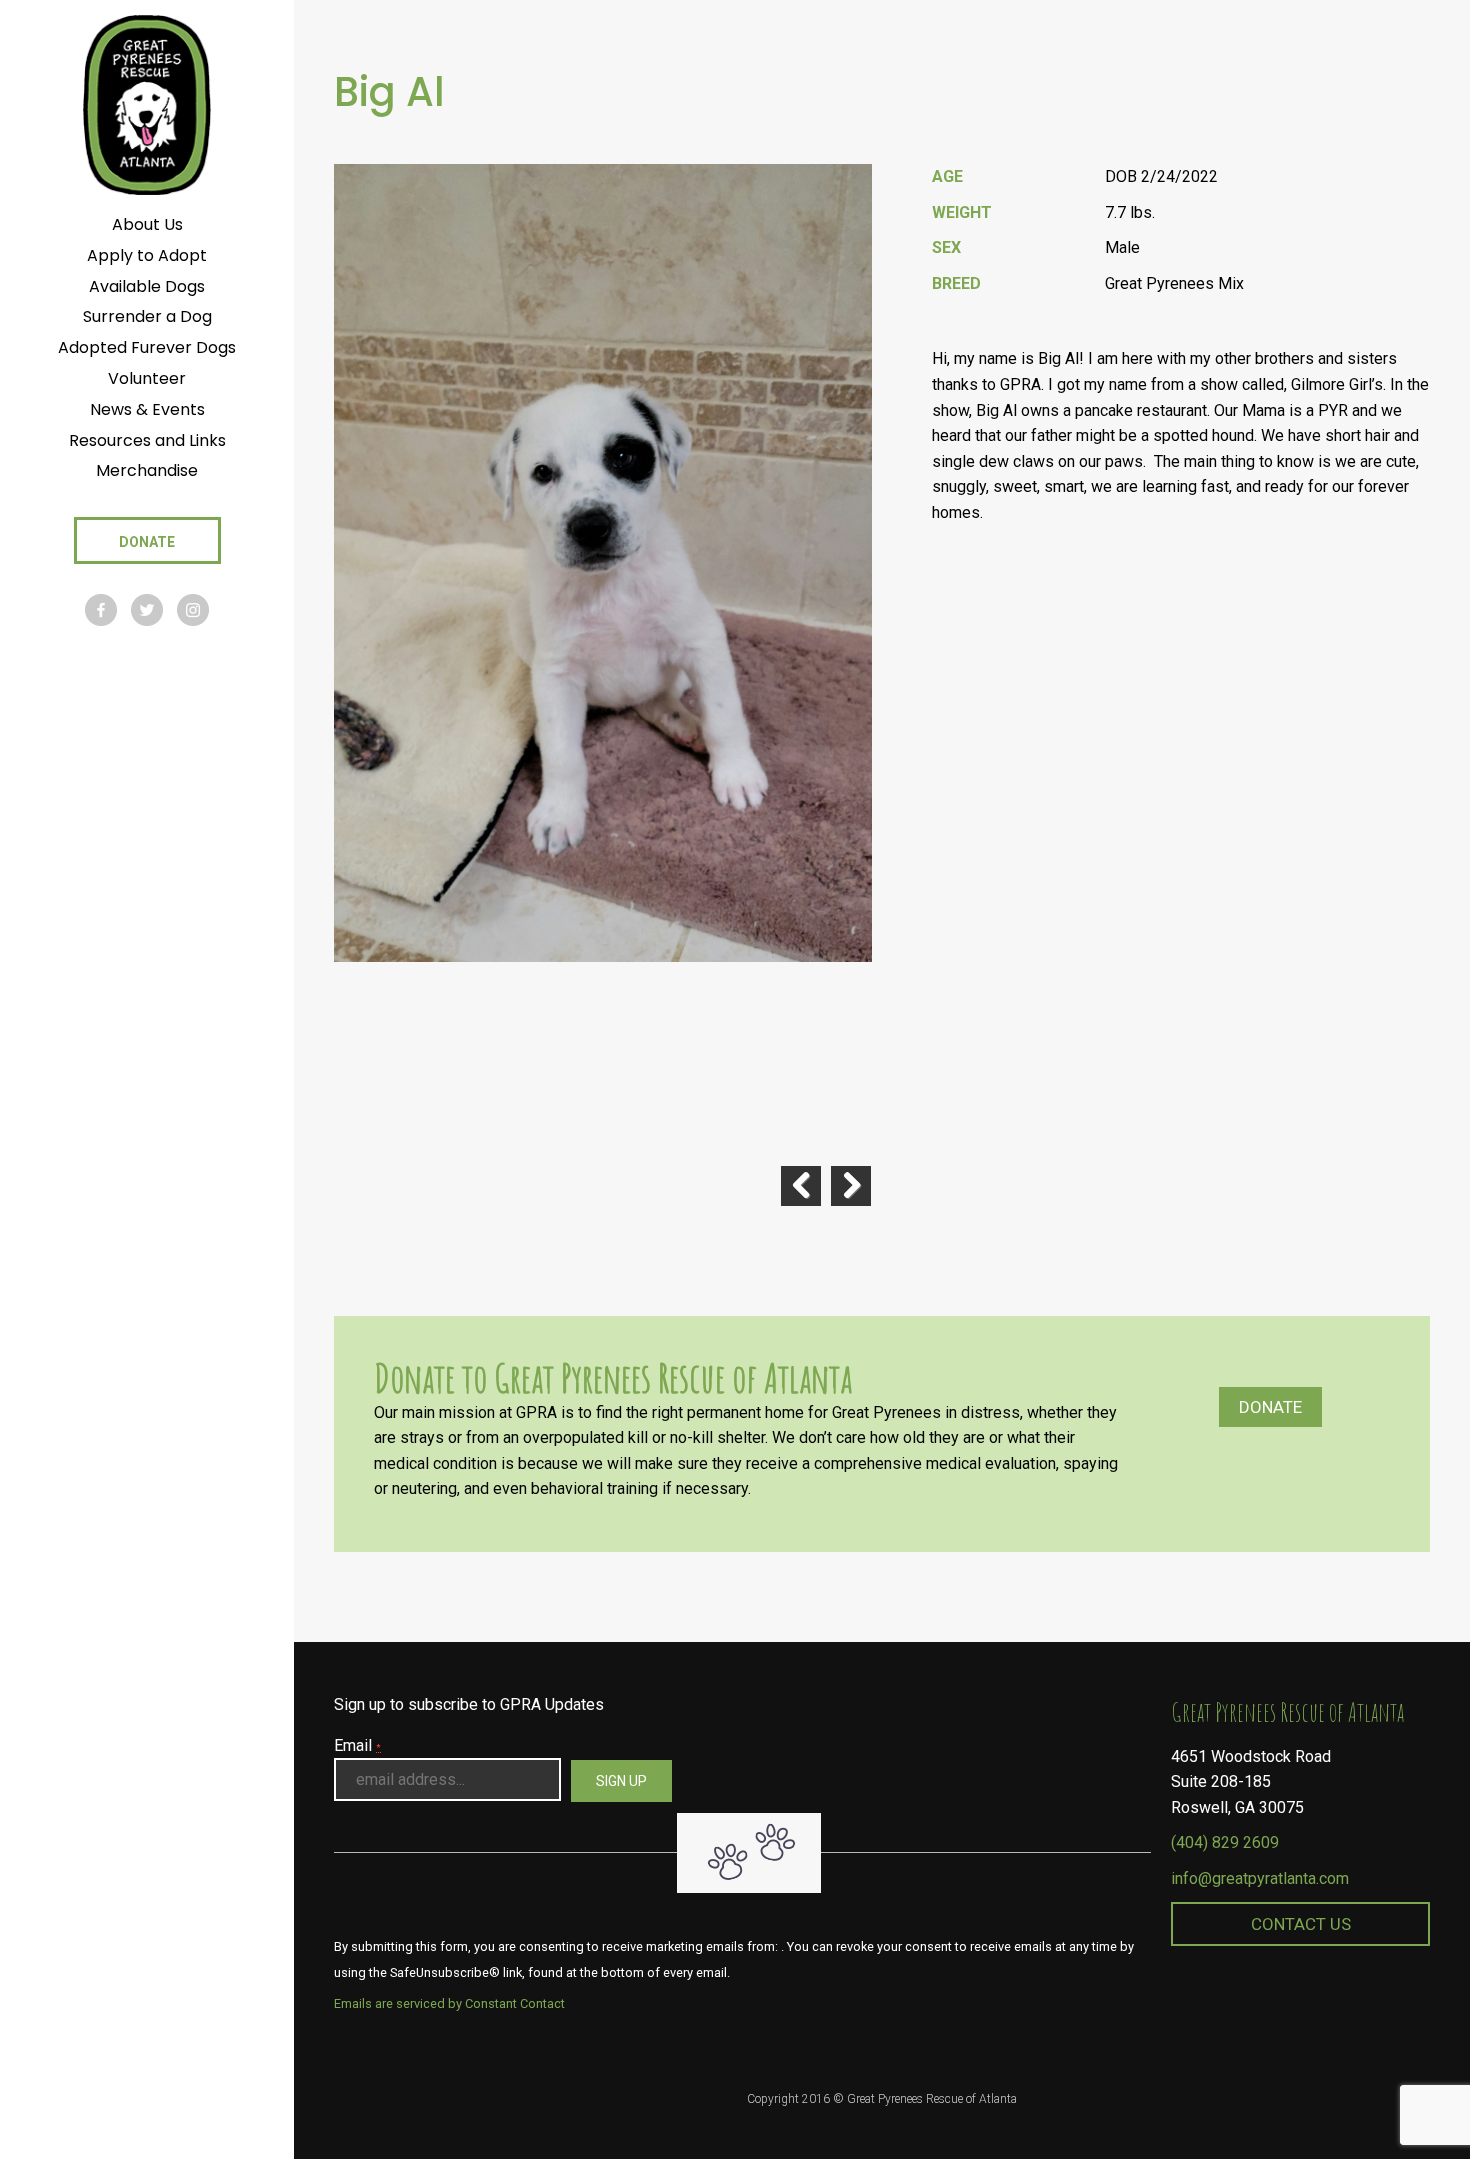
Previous (801, 1186)
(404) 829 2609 (1225, 1842)
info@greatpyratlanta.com (1260, 1878)
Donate (1270, 1407)
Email (357, 1745)
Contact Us (1301, 1924)
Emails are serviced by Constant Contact (449, 2003)
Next (851, 1186)
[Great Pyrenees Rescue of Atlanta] (146, 103)
